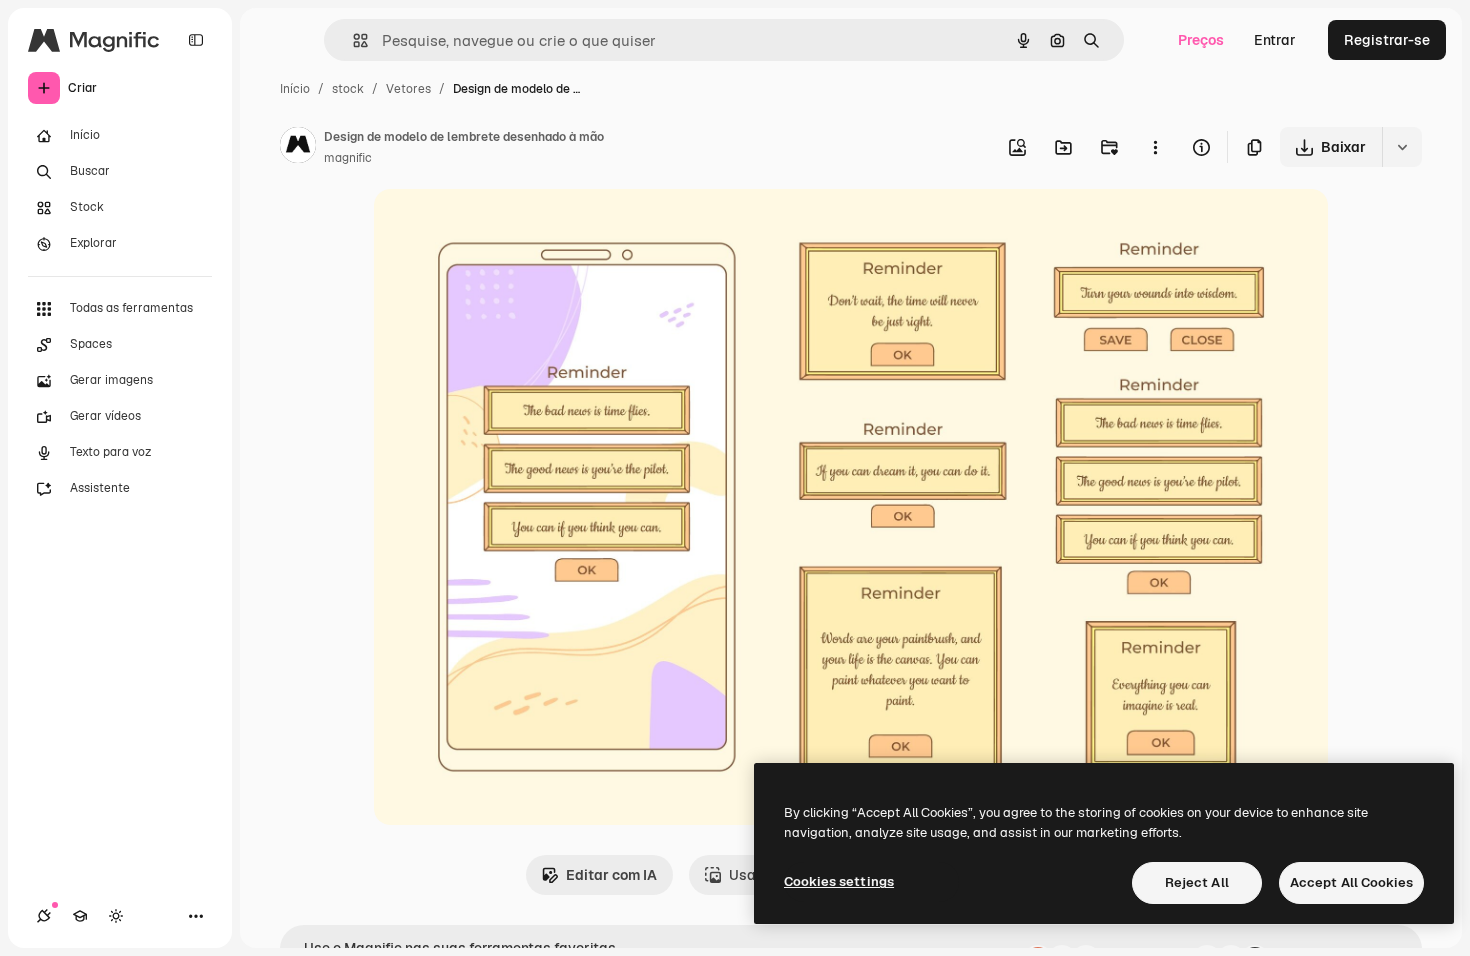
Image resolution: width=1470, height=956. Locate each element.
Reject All (1197, 882)
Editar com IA (611, 875)
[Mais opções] (1155, 147)
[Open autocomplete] (352, 40)
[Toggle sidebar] (196, 40)
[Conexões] (44, 916)
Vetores (408, 89)
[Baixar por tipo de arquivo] (1402, 147)
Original (502, 227)
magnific (348, 158)
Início (295, 89)
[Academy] (80, 916)
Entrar (1275, 40)
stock (348, 89)
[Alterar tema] (116, 916)
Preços (1201, 40)
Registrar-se (1387, 40)
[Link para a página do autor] (298, 148)
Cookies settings (839, 881)
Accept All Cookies (1351, 882)
